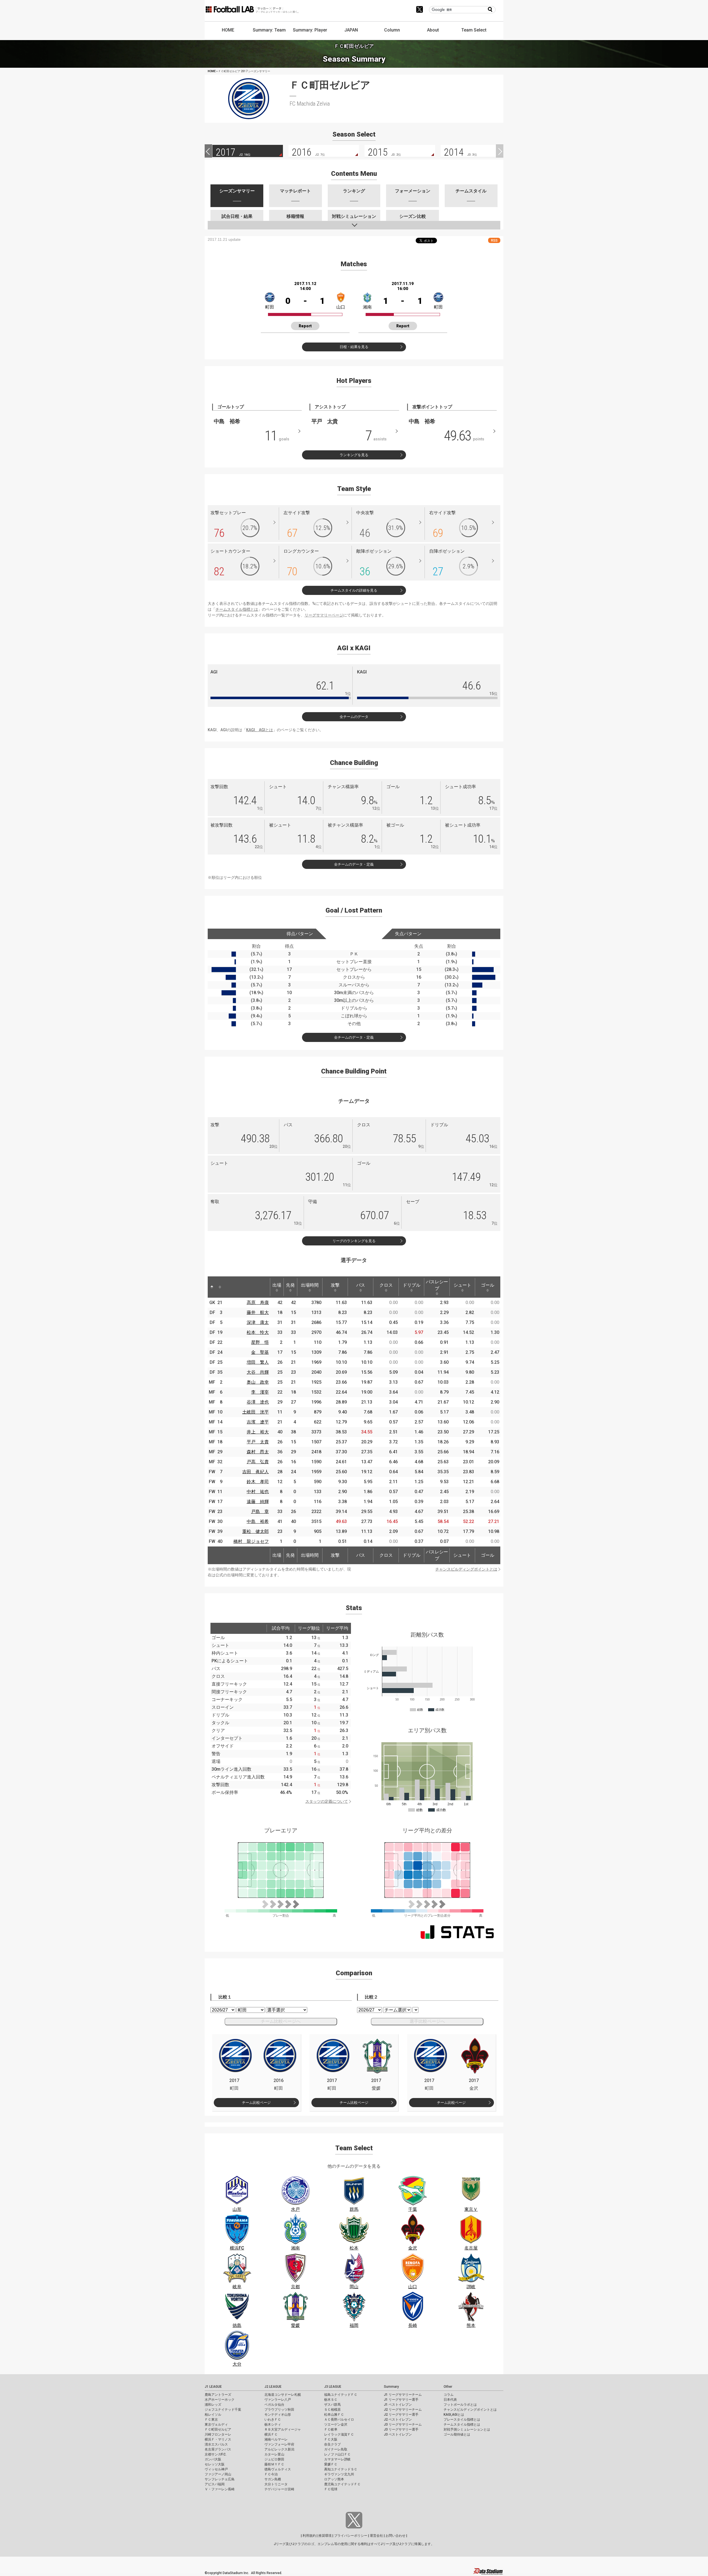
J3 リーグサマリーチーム (403, 2425)
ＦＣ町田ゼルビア (218, 2429)
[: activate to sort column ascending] (220, 1287)
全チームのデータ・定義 (354, 864)
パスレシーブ (437, 1285)
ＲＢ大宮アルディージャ (283, 2429)
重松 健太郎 (256, 1531)
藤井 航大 (258, 1312)
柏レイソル (213, 2415)
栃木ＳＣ (331, 2400)
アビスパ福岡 (215, 2484)
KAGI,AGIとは (454, 2415)
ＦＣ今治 (271, 2474)
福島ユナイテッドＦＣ (341, 2395)
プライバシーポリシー (351, 2536)
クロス (386, 1285)
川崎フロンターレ (218, 2434)
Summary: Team (269, 30)
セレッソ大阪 (215, 2464)
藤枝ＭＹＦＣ (274, 2464)
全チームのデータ (354, 717)
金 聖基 (260, 1352)
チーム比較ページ (256, 2103)
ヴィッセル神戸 (216, 2469)
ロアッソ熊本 (334, 2479)
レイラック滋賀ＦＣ (339, 2434)
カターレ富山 (274, 2454)
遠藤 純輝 (258, 1502)
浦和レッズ (213, 2405)
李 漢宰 (260, 1392)
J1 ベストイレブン (398, 2405)
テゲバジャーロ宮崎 (279, 2489)
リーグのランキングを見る (354, 1241)
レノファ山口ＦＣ (337, 2454)
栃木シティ (273, 2425)
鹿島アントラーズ (218, 2395)
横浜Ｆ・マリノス (218, 2439)
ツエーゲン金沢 (336, 2425)
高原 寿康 (258, 1303)
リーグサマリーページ (324, 615)
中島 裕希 (258, 1521)
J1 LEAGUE (213, 2387)
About (433, 30)
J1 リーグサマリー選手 (401, 2400)
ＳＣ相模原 (332, 2410)
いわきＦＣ (273, 2420)
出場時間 (310, 1285)
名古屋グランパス (218, 2449)
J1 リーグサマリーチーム (403, 2395)
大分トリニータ (276, 2484)
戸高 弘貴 (258, 1462)
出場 (277, 1285)
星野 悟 (260, 1342)
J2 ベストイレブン (398, 2420)
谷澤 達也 (258, 1402)
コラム (449, 2395)
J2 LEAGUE (273, 2387)
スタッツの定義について (327, 1801)
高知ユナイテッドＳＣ (341, 2469)
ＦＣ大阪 (331, 2439)
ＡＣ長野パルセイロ (339, 2420)
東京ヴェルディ (216, 2425)
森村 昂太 (258, 1452)
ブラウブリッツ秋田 (279, 2410)
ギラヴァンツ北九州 (339, 2474)
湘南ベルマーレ (276, 2439)
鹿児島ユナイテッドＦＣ (342, 2484)
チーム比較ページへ (281, 2021)
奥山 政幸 (258, 1382)
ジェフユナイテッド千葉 (223, 2410)
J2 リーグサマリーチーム (403, 2410)
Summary (391, 2387)
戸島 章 (260, 1512)
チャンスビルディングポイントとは (466, 1569)
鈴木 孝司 (258, 1482)
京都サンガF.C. (216, 2454)
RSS (494, 240)
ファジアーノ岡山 (218, 2474)
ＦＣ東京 (211, 2420)
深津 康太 (258, 1322)
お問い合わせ (395, 2536)
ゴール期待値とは (457, 2434)
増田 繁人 (258, 1362)
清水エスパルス (216, 2444)
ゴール (488, 1285)
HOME (228, 30)
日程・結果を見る (354, 347)
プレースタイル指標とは (462, 2420)
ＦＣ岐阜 (331, 2429)
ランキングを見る (354, 455)
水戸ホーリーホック (220, 2400)
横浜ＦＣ (271, 2434)
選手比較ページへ (427, 2021)
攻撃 (335, 1285)
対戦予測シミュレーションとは (467, 2429)
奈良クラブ (332, 2444)
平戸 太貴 (258, 1442)
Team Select (474, 30)
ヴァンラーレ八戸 (278, 2400)
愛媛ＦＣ (331, 2464)
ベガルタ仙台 (274, 2405)
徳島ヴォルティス (278, 2469)
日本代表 (450, 2400)
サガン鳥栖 (273, 2479)
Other (448, 2387)
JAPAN (351, 30)
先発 (290, 1285)
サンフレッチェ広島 (220, 2479)
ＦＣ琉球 (331, 2489)
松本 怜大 (258, 1332)
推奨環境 (325, 2536)
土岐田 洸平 (256, 1412)
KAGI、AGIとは (260, 730)
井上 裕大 (258, 1432)
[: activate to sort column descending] (212, 1287)
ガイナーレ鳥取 (336, 2449)
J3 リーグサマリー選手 (401, 2429)
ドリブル (412, 1285)
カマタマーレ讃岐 (337, 2459)
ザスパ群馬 (332, 2405)
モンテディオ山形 (278, 2415)
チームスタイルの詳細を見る (354, 590)
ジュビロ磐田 (274, 2459)
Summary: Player (310, 30)
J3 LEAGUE (333, 2387)
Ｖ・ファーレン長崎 (220, 2489)
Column (392, 30)
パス (361, 1285)
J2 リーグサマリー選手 (401, 2415)
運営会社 (376, 2536)
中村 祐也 (258, 1492)
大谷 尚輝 (258, 1372)
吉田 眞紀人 (256, 1472)
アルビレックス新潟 (279, 2449)
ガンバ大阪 (213, 2459)
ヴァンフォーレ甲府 (279, 2444)
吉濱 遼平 (258, 1422)
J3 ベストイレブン (398, 2434)
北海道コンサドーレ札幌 (283, 2395)
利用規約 (309, 2536)
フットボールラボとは (460, 2405)
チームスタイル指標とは (237, 609)
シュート (462, 1285)
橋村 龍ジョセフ (251, 1541)
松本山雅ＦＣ (334, 2415)
